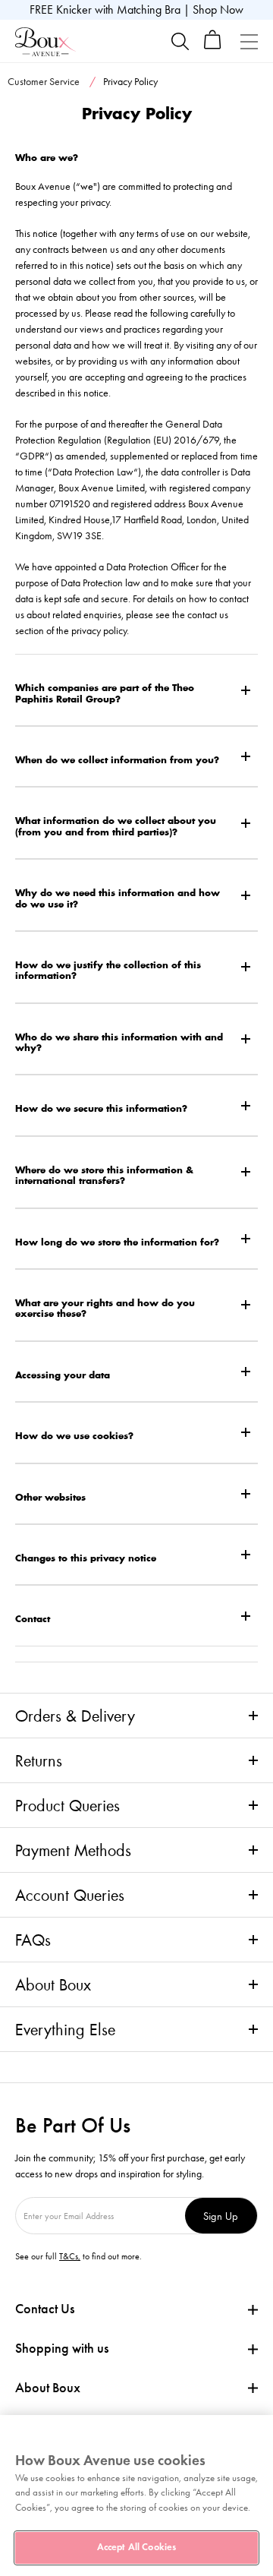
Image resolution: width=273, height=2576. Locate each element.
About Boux (53, 1984)
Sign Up (221, 2216)
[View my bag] (213, 46)
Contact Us (45, 2309)
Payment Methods (73, 1850)
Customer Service (44, 82)
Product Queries (67, 1805)
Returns (39, 1760)
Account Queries (70, 1895)
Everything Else (65, 2029)
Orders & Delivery (75, 1716)
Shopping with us (62, 2348)
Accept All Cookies (136, 2547)
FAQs (33, 1940)
